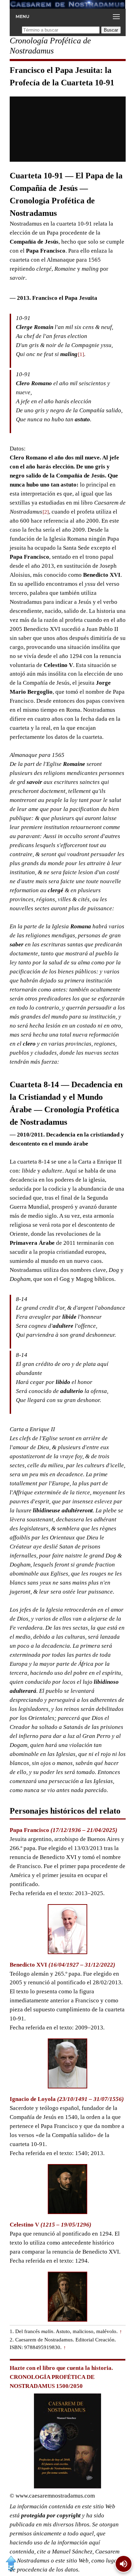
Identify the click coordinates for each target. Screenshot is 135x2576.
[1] (81, 354)
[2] (46, 512)
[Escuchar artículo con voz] (124, 2564)
